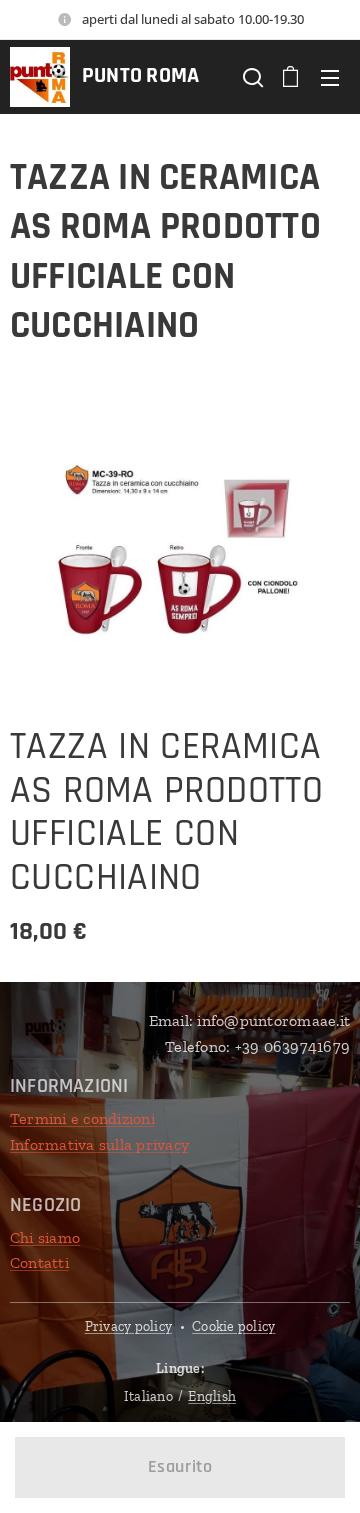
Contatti (39, 1262)
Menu (330, 77)
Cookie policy (233, 1326)
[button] (251, 77)
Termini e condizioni (82, 1118)
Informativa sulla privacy (99, 1144)
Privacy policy (128, 1326)
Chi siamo (45, 1237)
